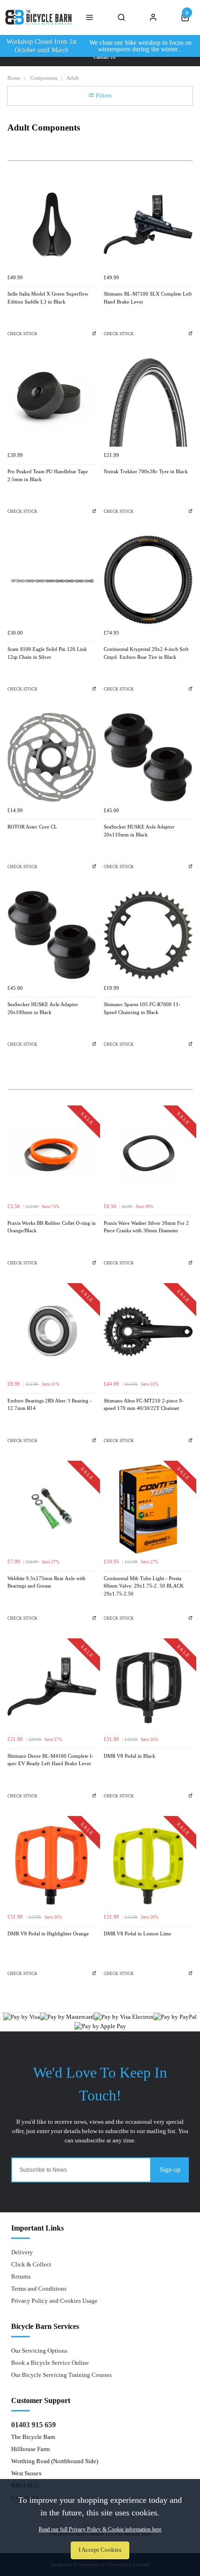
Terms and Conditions (39, 2289)
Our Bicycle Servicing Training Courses (61, 2375)
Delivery (22, 2252)
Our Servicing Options (39, 2351)
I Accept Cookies (100, 2550)
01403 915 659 (33, 2425)
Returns (21, 2276)
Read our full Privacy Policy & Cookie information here (100, 2529)
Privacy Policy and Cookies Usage (54, 2301)
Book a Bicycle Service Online (50, 2363)
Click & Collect (31, 2264)
